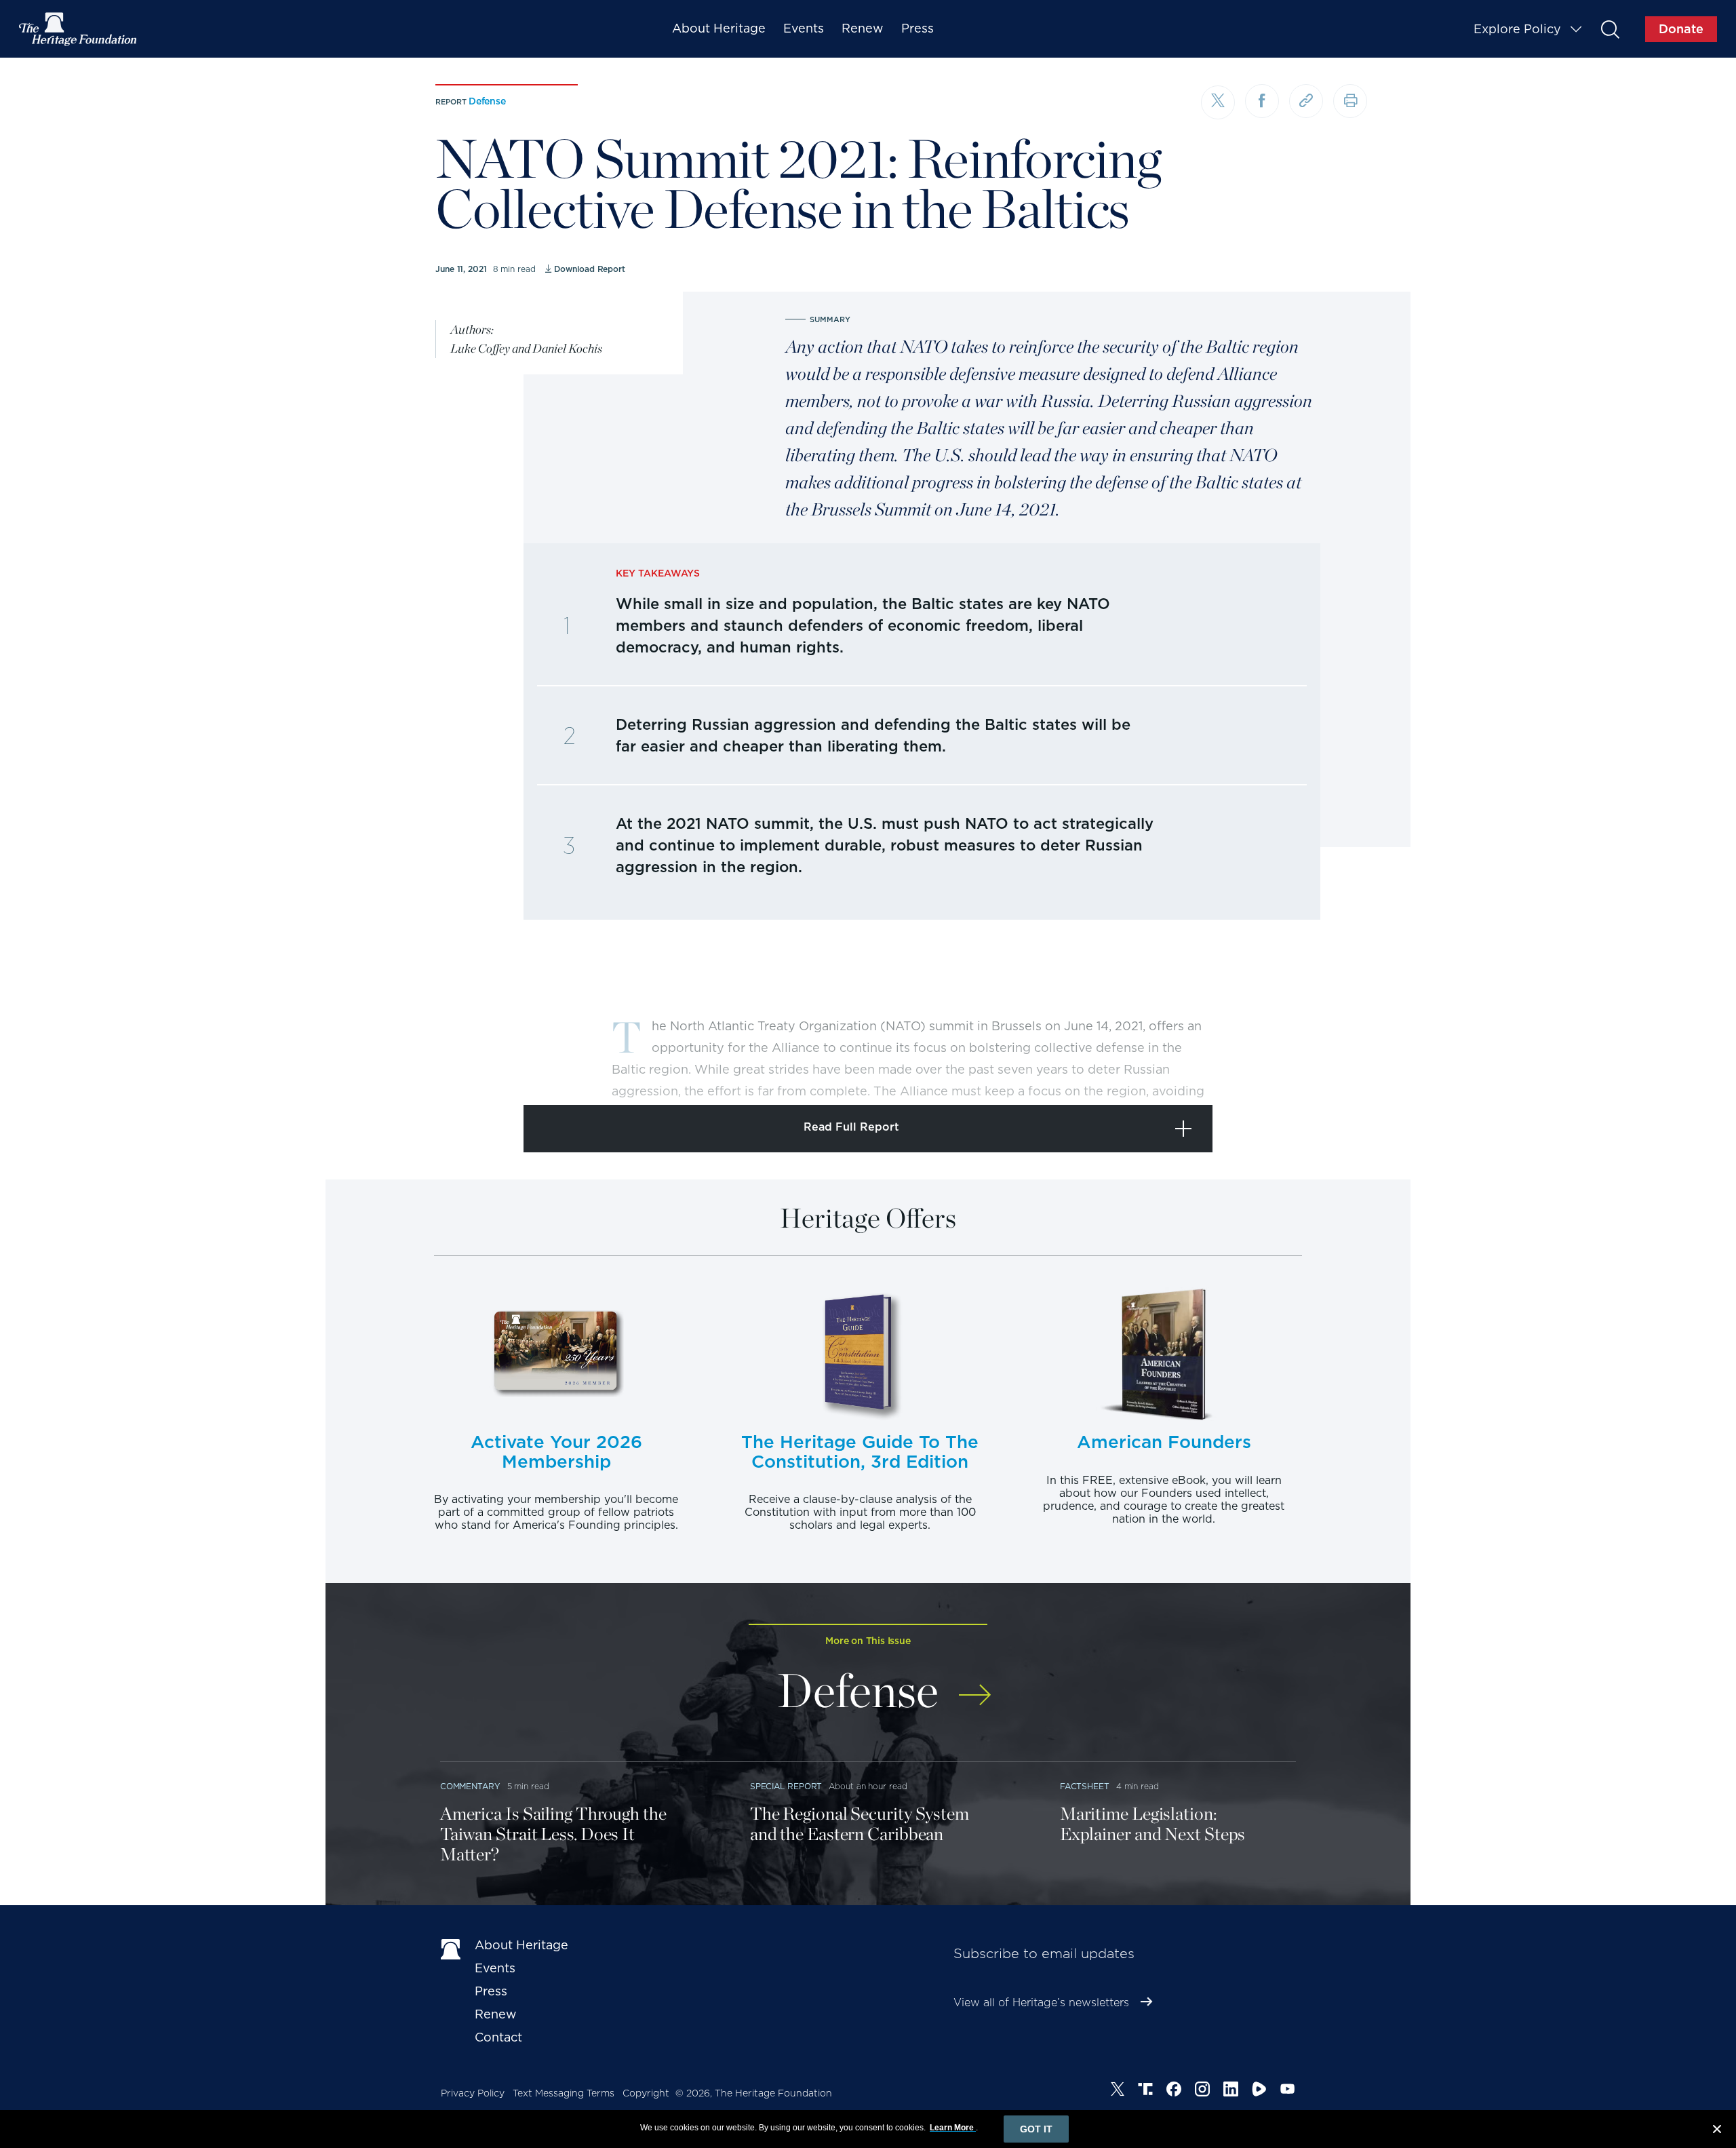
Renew (863, 28)
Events (804, 28)
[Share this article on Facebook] (1262, 101)
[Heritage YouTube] (1288, 2091)
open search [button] (1610, 29)
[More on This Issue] (975, 1686)
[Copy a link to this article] (1306, 101)
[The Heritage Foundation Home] (79, 29)
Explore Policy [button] (1517, 29)
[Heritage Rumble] (1259, 2091)
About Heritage (719, 28)
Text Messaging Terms (564, 2093)
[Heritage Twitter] (1118, 2091)
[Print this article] (1350, 101)
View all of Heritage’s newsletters (1041, 2003)
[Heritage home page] (451, 1948)
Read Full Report (851, 1127)
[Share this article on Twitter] (1218, 102)
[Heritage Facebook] (1174, 2091)
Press (918, 28)
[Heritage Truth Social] (1145, 2091)
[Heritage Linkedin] (1231, 2091)
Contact (498, 2037)
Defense (487, 101)
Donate (1681, 29)
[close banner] (1717, 2131)
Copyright (646, 2093)
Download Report (590, 269)
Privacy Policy (473, 2093)
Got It (1036, 2129)
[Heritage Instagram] (1202, 2091)
